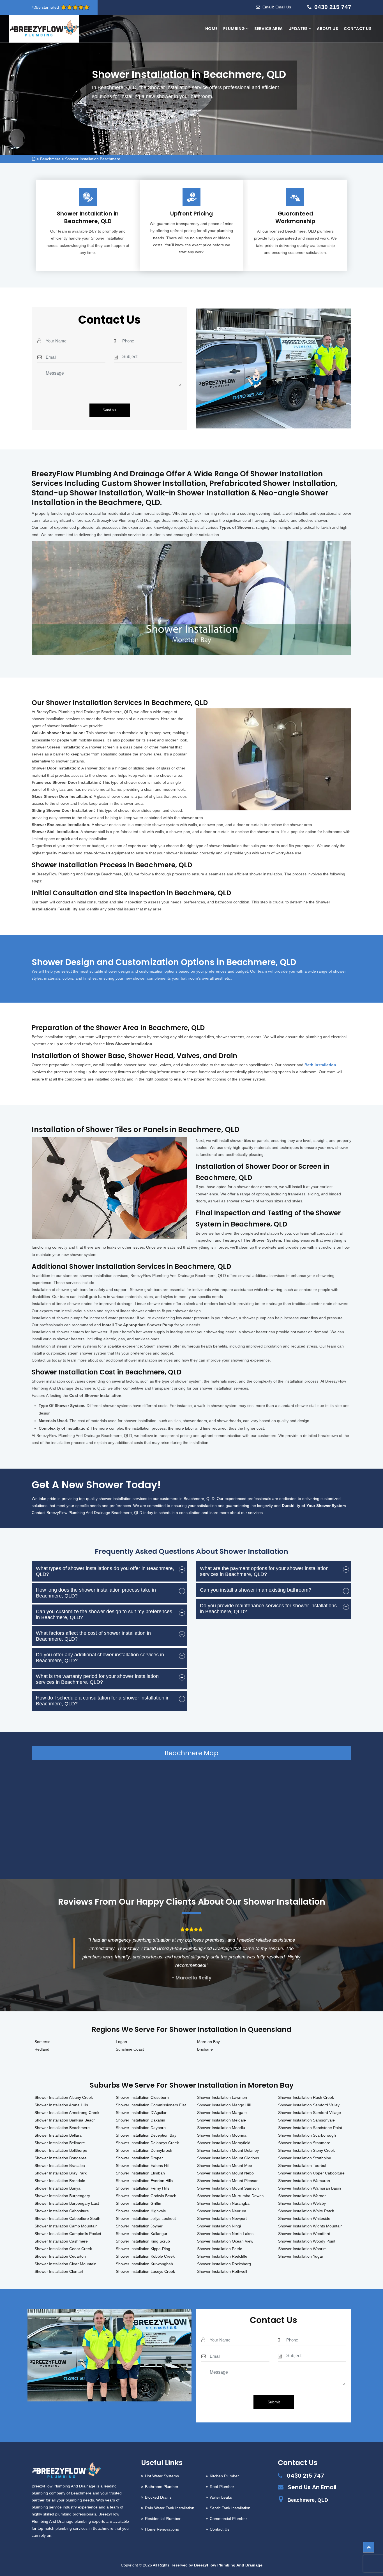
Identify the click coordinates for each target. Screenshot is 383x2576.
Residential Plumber (163, 2519)
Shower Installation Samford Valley (309, 2105)
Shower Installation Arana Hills (61, 2105)
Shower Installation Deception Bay (146, 2135)
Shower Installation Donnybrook (144, 2150)
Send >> (110, 410)
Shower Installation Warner (302, 2196)
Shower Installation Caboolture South (67, 2218)
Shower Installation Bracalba (60, 2165)
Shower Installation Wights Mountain (310, 2226)
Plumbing (235, 29)
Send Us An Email (312, 2487)
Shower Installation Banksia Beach (65, 2120)
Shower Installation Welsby (302, 2203)
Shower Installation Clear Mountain (65, 2264)
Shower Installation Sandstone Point (310, 2128)
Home (211, 29)
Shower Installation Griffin (139, 2203)
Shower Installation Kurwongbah (144, 2264)
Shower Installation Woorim (302, 2249)
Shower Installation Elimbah (140, 2173)
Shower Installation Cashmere (61, 2241)
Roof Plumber (222, 2487)
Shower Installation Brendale (60, 2181)
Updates (299, 29)
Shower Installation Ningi (219, 2226)
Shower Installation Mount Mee (225, 2165)
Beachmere (50, 159)
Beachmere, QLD (308, 2500)
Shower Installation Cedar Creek (63, 2249)
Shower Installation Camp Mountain (66, 2226)
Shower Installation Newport (222, 2218)
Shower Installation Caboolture (62, 2211)
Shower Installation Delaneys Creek (147, 2143)
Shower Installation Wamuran (304, 2181)
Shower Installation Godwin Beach (146, 2196)
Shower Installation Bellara (58, 2135)
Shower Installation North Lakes (225, 2234)
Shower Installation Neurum (222, 2211)
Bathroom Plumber (162, 2487)
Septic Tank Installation (230, 2508)
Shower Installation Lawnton (222, 2097)
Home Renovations (162, 2529)
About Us (327, 29)
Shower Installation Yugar (301, 2256)
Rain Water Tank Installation (170, 2508)
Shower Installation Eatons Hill (143, 2165)
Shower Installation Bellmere (60, 2143)
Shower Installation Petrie (220, 2249)
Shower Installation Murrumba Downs (230, 2196)
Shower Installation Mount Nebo (225, 2173)
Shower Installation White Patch (306, 2211)
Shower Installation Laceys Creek (145, 2271)
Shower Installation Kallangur (142, 2234)
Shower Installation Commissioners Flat (151, 2105)
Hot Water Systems (162, 2476)
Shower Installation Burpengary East (67, 2203)
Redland (42, 2049)
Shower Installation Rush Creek (306, 2097)
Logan (121, 2042)
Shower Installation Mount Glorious (228, 2158)
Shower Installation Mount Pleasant (228, 2181)
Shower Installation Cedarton (60, 2256)
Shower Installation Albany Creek (64, 2097)
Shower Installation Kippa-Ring (143, 2249)
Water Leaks (221, 2497)
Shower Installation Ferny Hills (143, 2188)
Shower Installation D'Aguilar (141, 2113)
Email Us (283, 7)
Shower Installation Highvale (141, 2211)
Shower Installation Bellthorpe (61, 2150)
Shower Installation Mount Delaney (228, 2150)
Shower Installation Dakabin (140, 2120)
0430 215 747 (333, 7)
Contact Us (358, 29)
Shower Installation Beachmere (93, 159)
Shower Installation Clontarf (59, 2271)
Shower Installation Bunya (57, 2188)
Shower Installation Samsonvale (306, 2120)
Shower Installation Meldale (222, 2120)
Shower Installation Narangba (223, 2203)
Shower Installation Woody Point (307, 2241)
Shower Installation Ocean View (225, 2241)
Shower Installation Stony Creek (306, 2150)
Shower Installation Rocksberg (224, 2264)
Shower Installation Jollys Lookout (146, 2218)
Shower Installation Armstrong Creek (67, 2113)
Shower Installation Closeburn (142, 2097)
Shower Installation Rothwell (222, 2271)
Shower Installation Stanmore (304, 2143)
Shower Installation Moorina (222, 2135)
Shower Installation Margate (222, 2113)
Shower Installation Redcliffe (222, 2256)
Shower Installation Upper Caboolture (311, 2173)
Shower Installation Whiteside (304, 2218)
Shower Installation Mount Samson (228, 2188)
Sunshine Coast (130, 2049)
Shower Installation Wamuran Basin (310, 2188)
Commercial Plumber (228, 2519)
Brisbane (205, 2049)
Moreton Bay (208, 2042)
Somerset (43, 2042)
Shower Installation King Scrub (143, 2241)
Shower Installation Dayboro (141, 2128)
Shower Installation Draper (139, 2158)
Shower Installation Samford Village (310, 2113)
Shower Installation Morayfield (224, 2143)
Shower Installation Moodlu (221, 2128)
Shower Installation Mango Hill (224, 2105)
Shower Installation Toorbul (302, 2165)
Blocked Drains (158, 2497)
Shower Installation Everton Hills (144, 2181)
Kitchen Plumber (224, 2476)
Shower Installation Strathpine (305, 2158)
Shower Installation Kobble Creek (145, 2256)
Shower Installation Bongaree (61, 2158)
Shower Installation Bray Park (61, 2173)
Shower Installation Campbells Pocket (68, 2234)
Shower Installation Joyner (139, 2226)
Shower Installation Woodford (304, 2234)
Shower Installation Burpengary (62, 2196)
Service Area (269, 29)
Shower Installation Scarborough (307, 2135)
